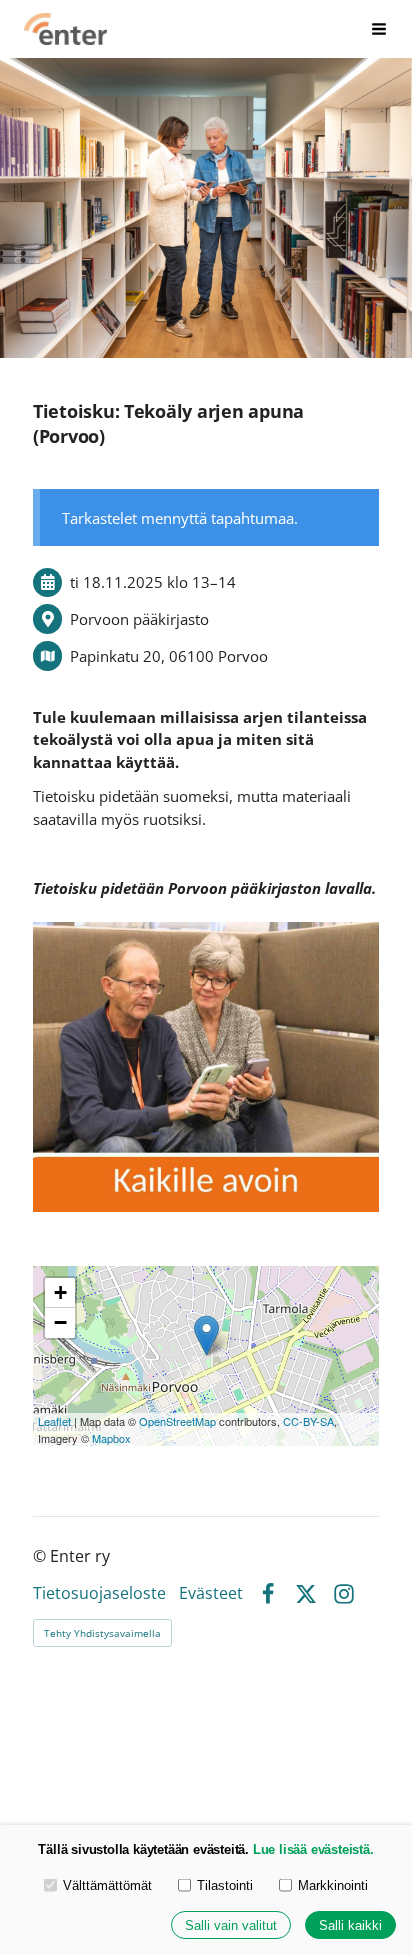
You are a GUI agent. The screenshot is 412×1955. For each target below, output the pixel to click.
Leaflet (54, 1421)
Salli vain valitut (231, 1925)
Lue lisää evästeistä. (313, 1849)
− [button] (60, 1322)
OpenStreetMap (177, 1421)
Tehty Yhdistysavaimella (102, 1633)
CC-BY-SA (308, 1421)
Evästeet (211, 1594)
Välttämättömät (107, 1885)
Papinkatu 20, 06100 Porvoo (169, 656)
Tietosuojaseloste (99, 1594)
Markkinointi (333, 1885)
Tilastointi (225, 1885)
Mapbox (111, 1438)
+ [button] (60, 1292)
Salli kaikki (350, 1925)
